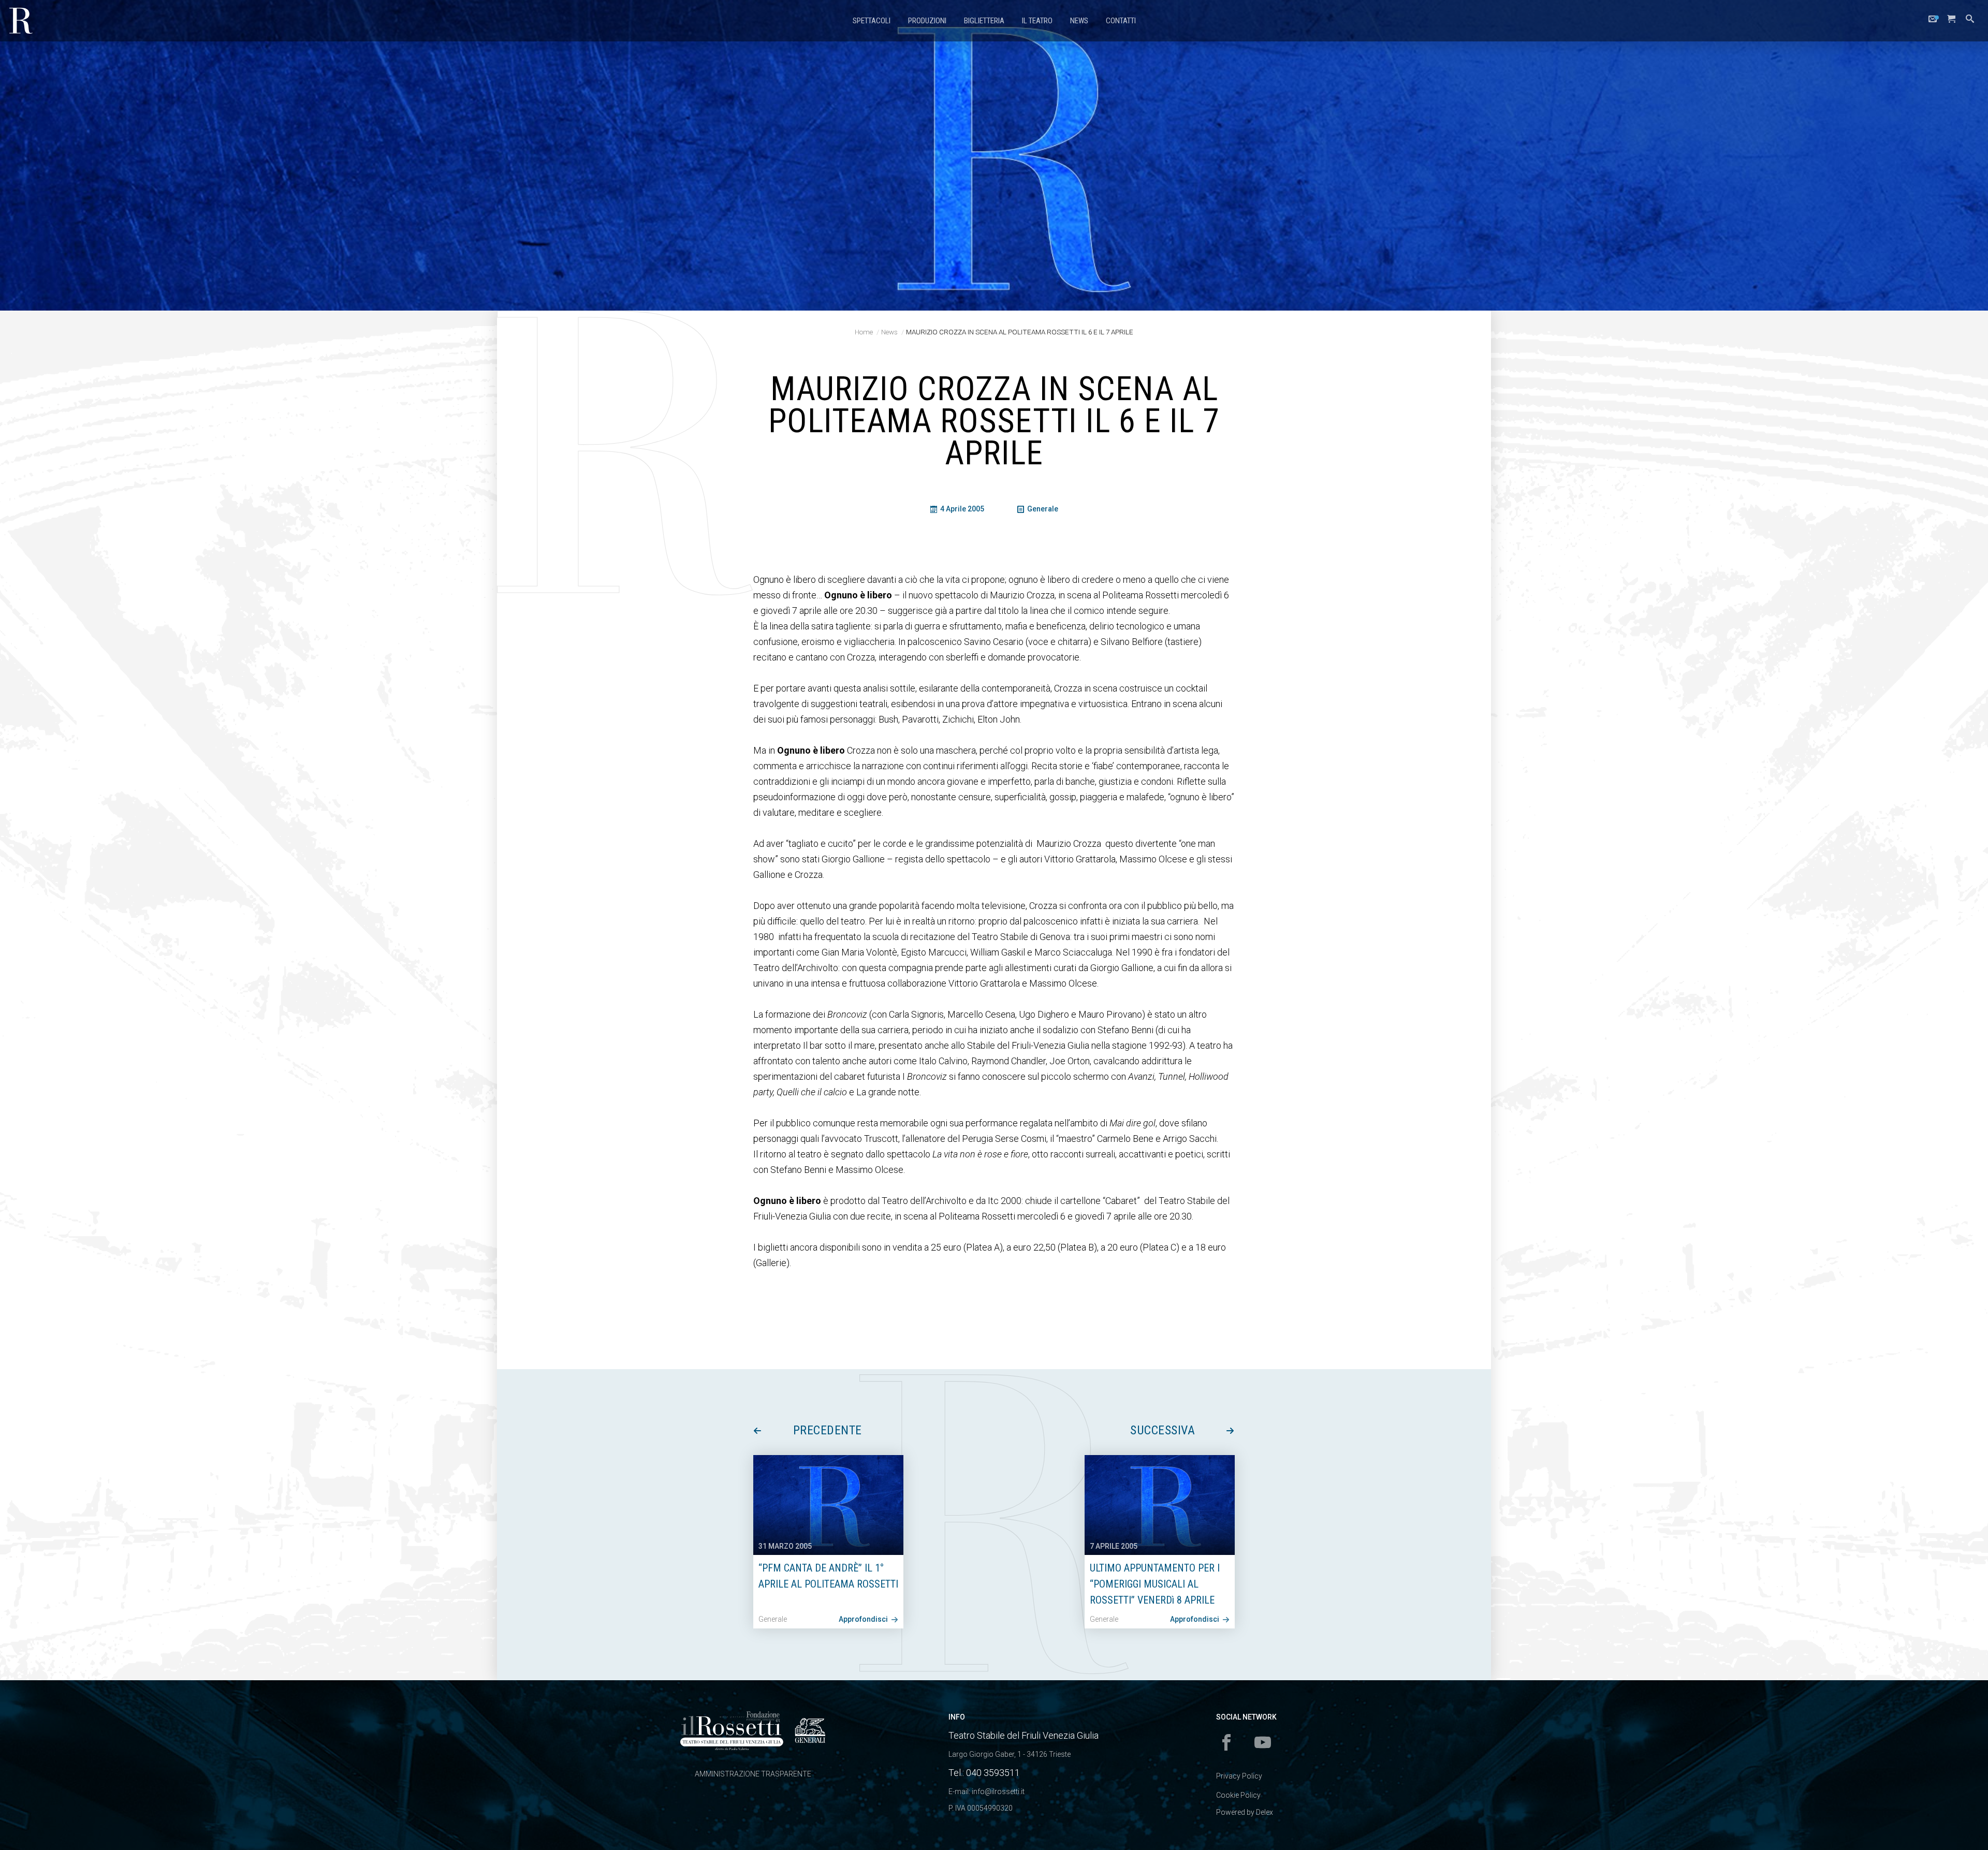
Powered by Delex (1245, 1812)
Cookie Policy (1238, 1795)
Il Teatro (1037, 21)
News (1079, 21)
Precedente (828, 1430)
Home (864, 332)
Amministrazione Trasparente (753, 1774)
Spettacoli (872, 21)
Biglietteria (984, 21)
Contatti (1121, 21)
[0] (1951, 21)
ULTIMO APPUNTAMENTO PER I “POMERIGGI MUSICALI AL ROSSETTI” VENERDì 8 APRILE (1155, 1584)
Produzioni (927, 21)
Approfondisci (864, 1619)
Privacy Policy (1239, 1776)
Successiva (1163, 1430)
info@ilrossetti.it (998, 1792)
